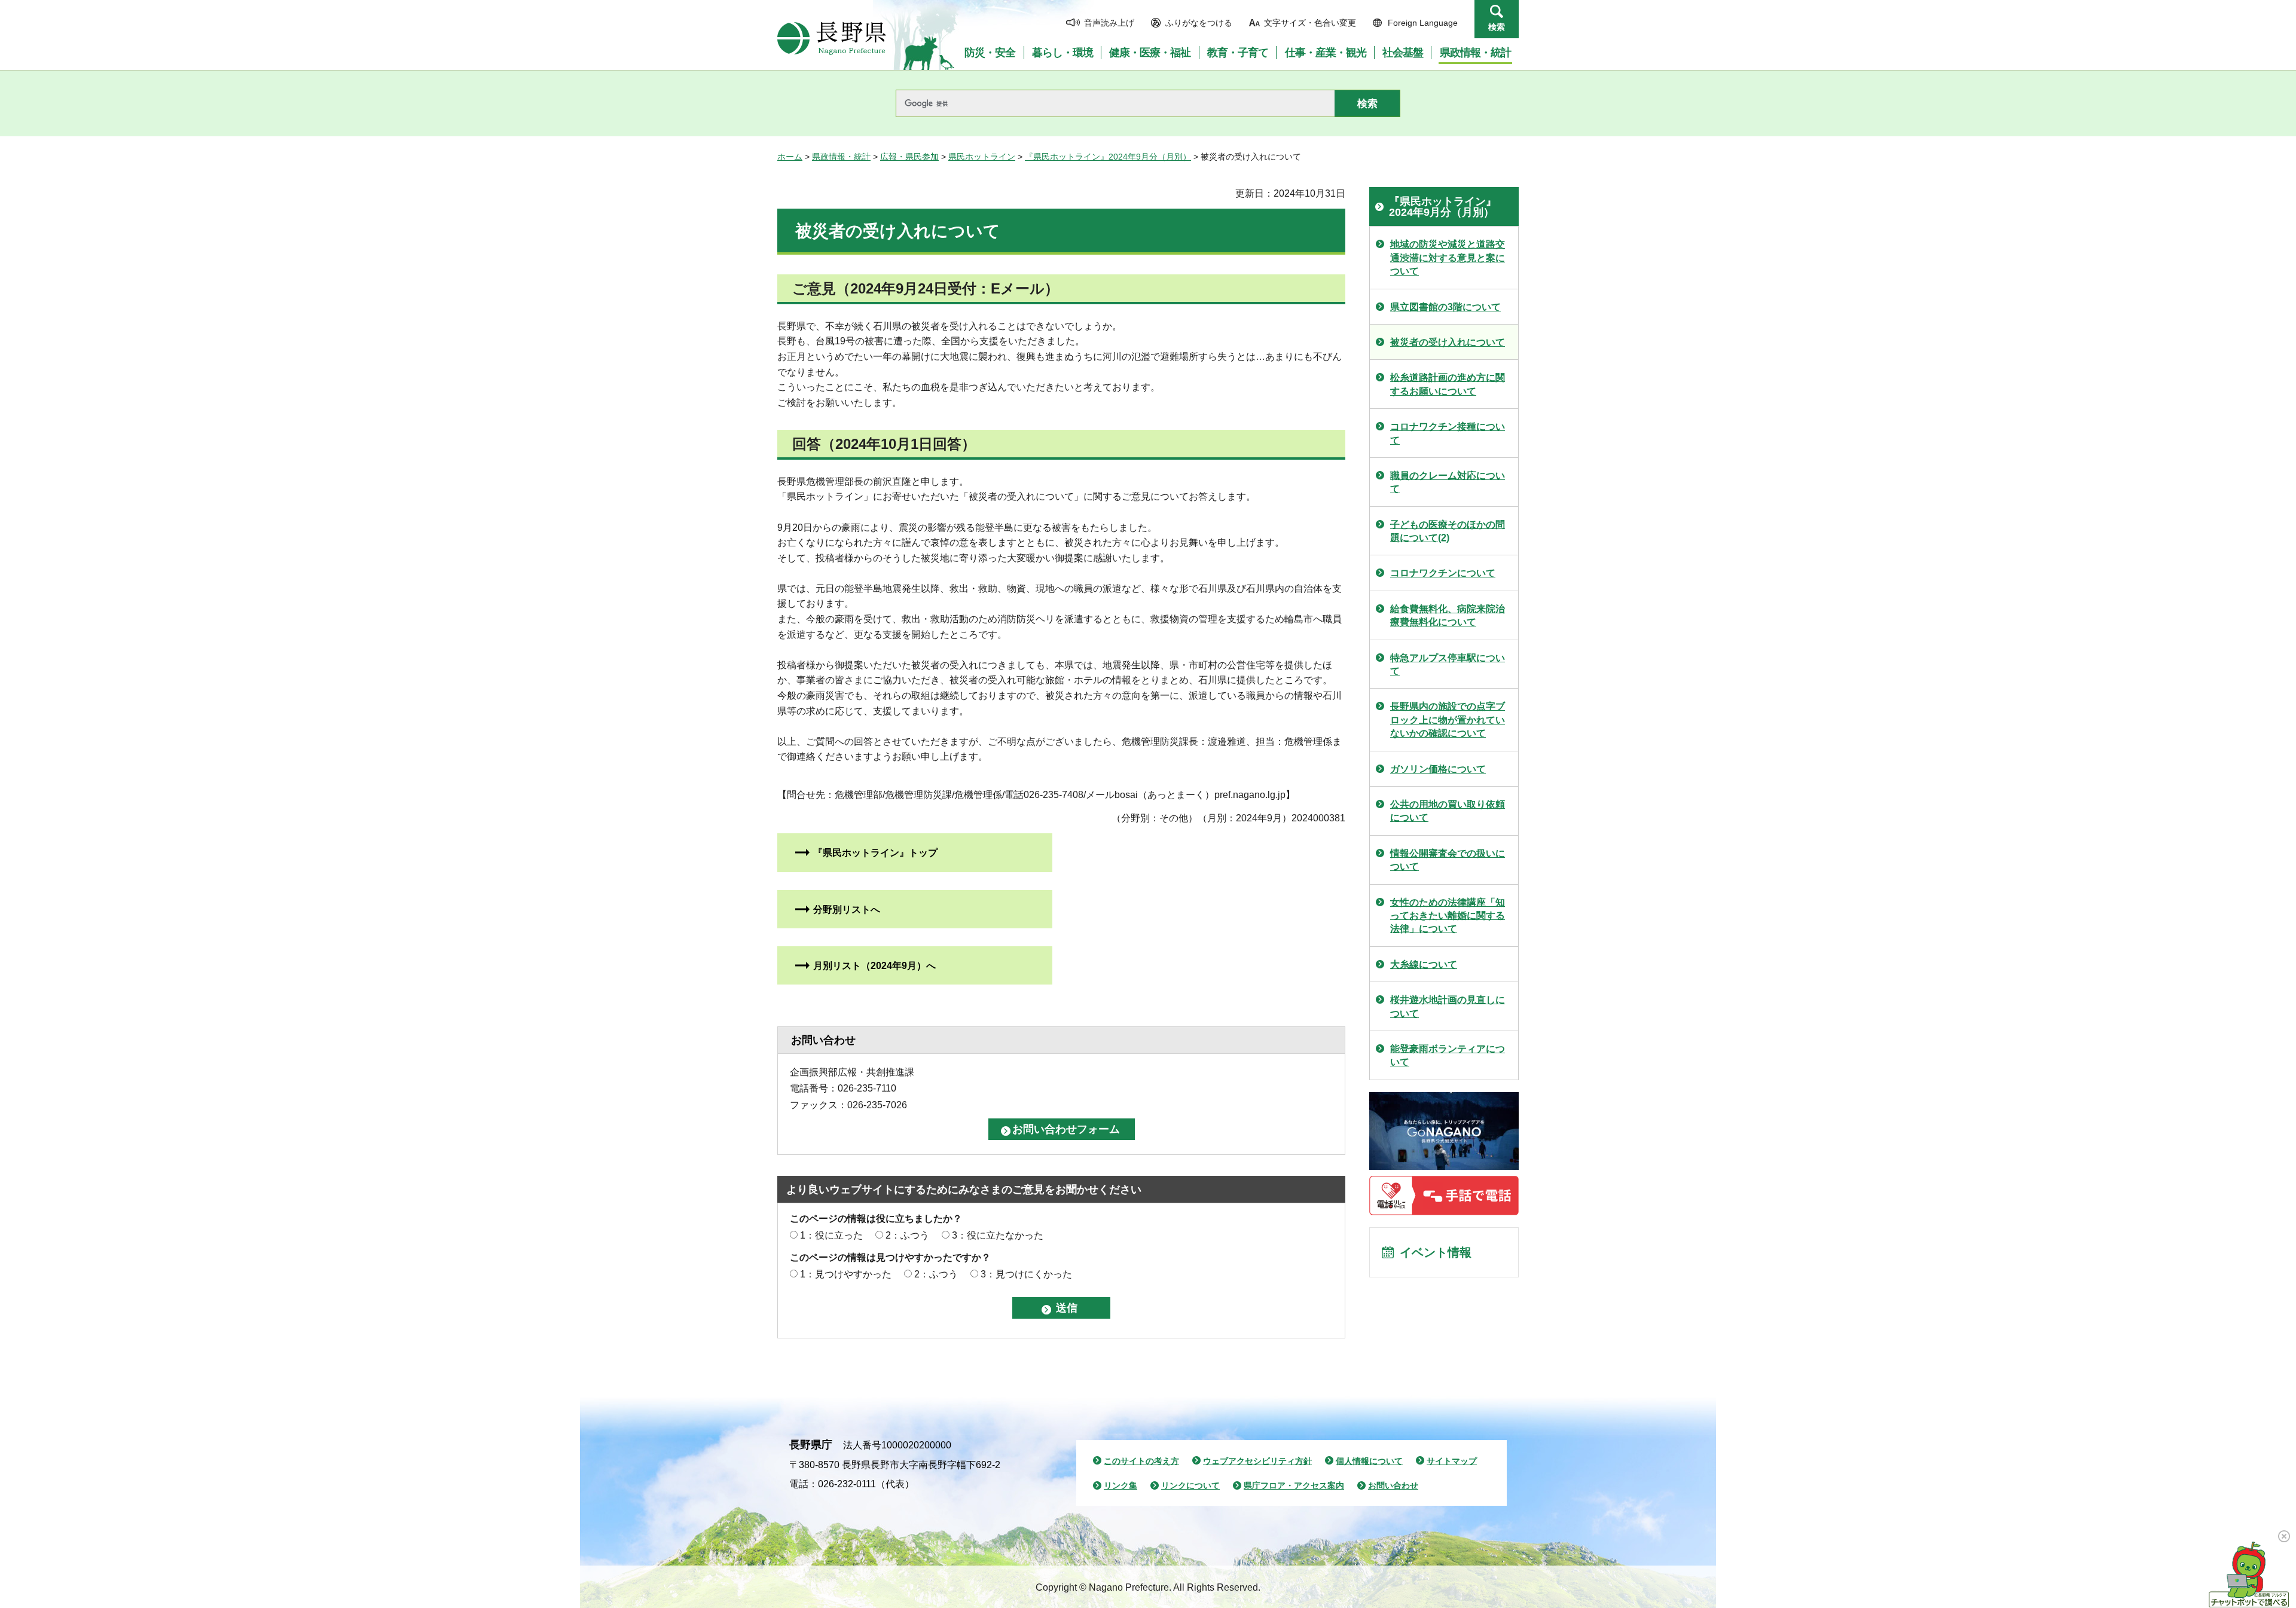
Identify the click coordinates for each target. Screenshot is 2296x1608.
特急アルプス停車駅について (1448, 664)
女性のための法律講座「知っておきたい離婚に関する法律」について (1448, 916)
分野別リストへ (847, 910)
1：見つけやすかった (846, 1274)
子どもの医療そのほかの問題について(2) (1448, 531)
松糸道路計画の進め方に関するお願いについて (1448, 384)
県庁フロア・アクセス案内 (1294, 1485)
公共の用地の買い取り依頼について (1448, 811)
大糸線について (1424, 965)
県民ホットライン (982, 157)
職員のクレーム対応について (1448, 482)
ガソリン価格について (1438, 769)
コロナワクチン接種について (1448, 433)
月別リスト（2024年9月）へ (874, 966)
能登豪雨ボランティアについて (1448, 1055)
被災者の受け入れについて (1448, 342)
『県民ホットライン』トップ (875, 853)
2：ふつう (907, 1235)
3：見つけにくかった (1026, 1274)
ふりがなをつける (1199, 23)
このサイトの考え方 (1141, 1461)
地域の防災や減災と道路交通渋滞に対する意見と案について (1448, 258)
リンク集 (1120, 1485)
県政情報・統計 (841, 157)
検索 (1497, 27)
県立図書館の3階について (1445, 307)
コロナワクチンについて (1443, 573)
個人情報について (1369, 1461)
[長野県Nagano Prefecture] (832, 38)
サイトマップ (1452, 1461)
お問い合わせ (1393, 1485)
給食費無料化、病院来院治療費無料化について (1448, 615)
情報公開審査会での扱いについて (1448, 860)
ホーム (790, 157)
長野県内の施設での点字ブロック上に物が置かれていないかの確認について (1448, 720)
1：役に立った (831, 1235)
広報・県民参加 (909, 157)
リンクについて (1190, 1485)
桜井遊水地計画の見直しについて (1448, 1006)
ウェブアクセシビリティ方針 (1257, 1461)
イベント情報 (1436, 1252)
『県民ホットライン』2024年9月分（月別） (1108, 157)
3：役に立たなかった (998, 1235)
